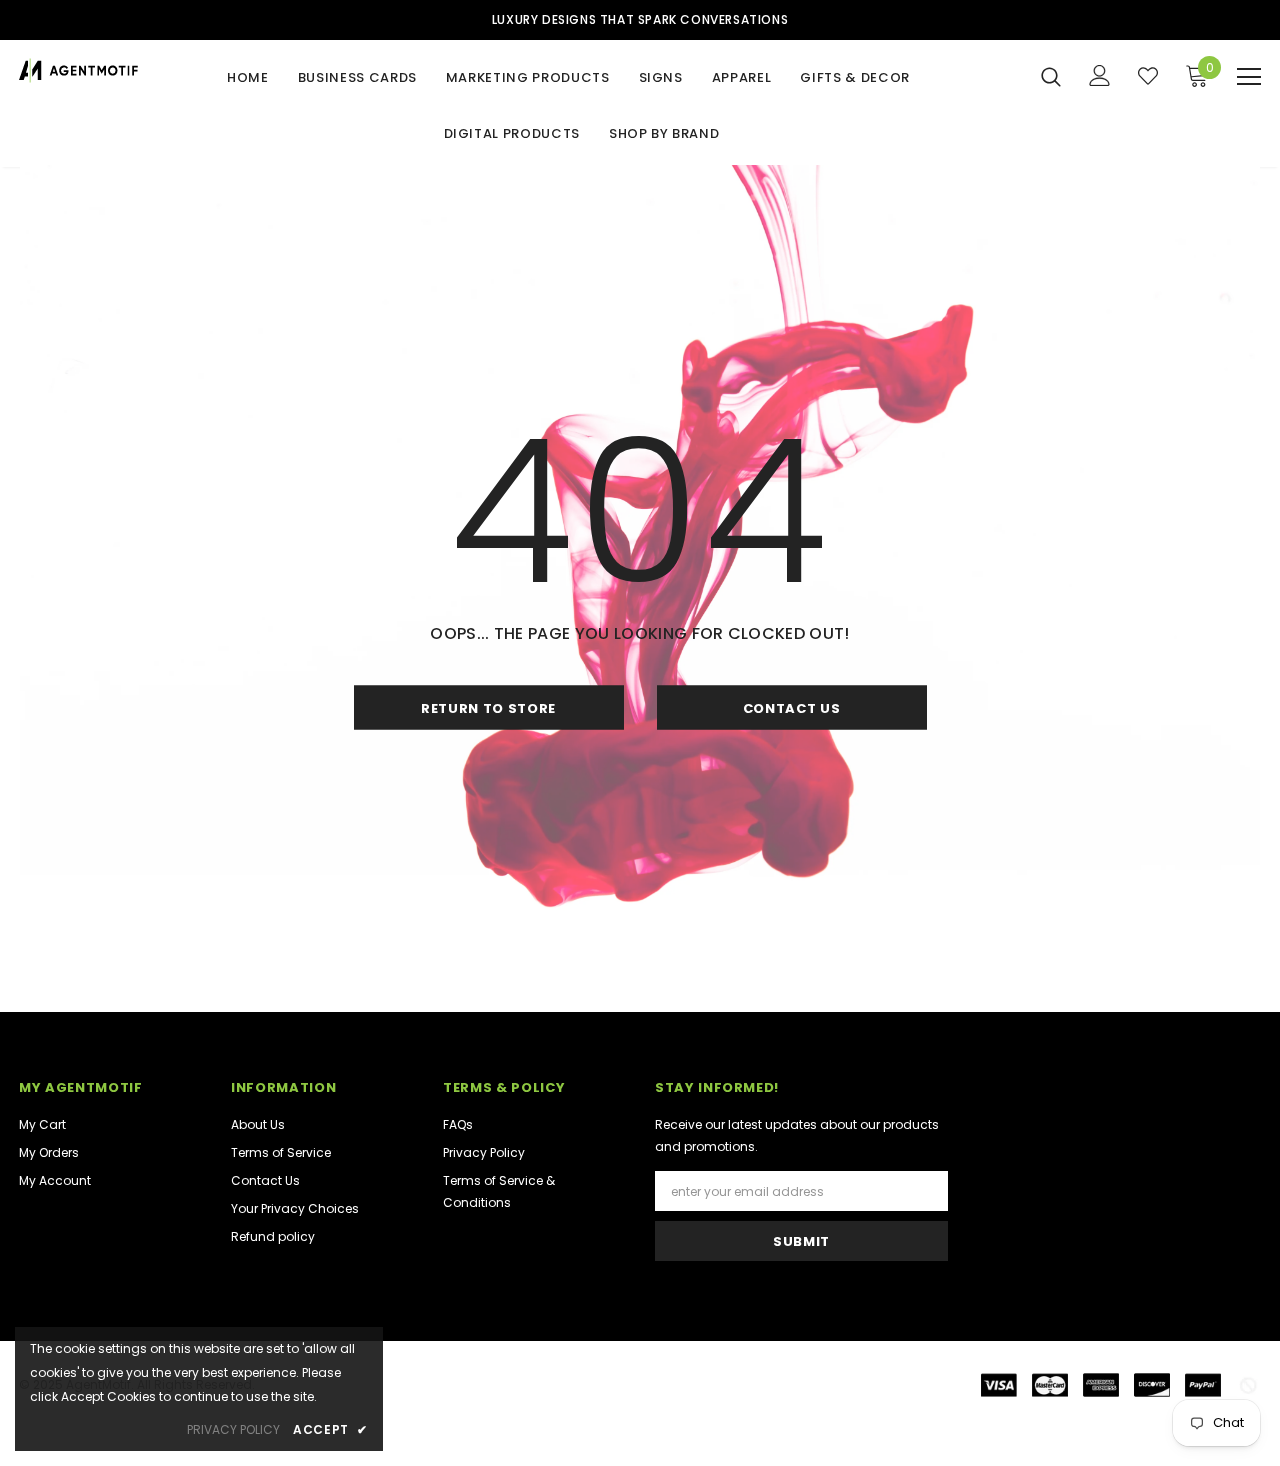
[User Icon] (1100, 75)
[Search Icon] (1051, 76)
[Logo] (79, 70)
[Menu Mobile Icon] (1249, 77)
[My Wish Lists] (1148, 76)
